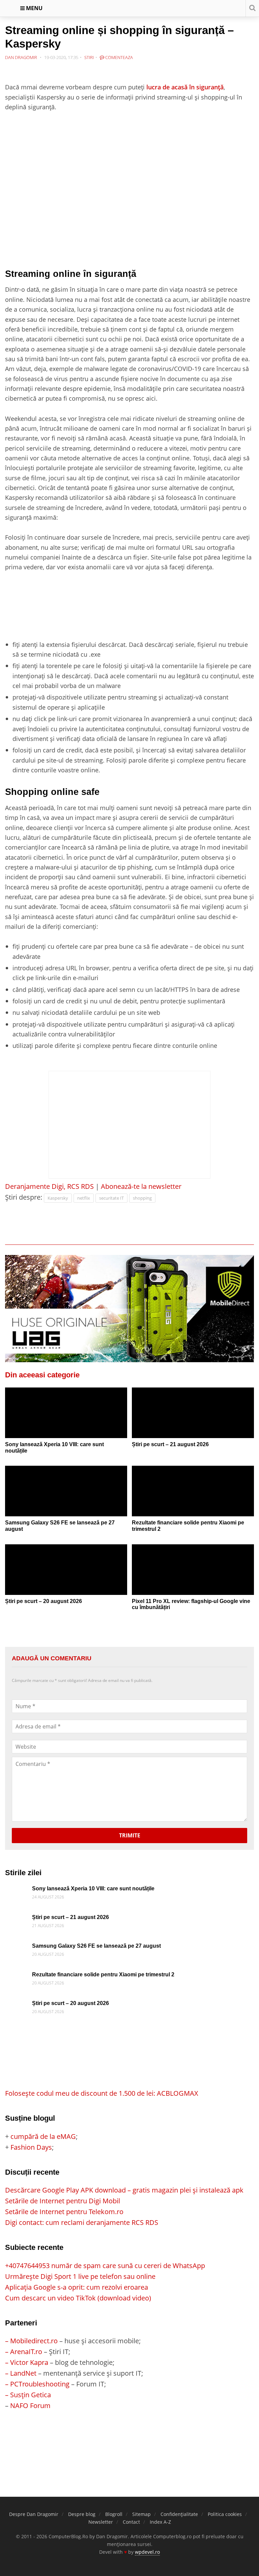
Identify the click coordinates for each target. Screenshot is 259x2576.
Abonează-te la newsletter (141, 1186)
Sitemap (141, 2514)
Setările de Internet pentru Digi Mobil (63, 2201)
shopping (142, 1198)
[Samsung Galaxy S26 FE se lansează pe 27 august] (66, 1496)
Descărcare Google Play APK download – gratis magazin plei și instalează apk (124, 2190)
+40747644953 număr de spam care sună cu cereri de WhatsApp (105, 2266)
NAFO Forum (30, 2406)
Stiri (89, 57)
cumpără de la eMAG (43, 2136)
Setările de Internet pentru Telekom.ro (64, 2212)
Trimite (130, 1835)
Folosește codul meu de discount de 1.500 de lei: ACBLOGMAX (102, 2093)
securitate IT (111, 1198)
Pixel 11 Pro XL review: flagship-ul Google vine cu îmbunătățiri (191, 1604)
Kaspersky (58, 1198)
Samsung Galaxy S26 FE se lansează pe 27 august (60, 1526)
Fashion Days (31, 2147)
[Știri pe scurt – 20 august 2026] (66, 1575)
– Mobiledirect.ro (31, 2341)
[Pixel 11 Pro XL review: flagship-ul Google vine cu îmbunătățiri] (193, 1575)
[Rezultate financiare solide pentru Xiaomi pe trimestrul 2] (193, 1496)
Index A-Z (160, 2522)
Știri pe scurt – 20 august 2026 (44, 1601)
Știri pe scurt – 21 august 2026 (170, 1444)
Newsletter (101, 2522)
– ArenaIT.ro (24, 2352)
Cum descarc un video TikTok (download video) (78, 2298)
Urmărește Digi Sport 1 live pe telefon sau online (80, 2276)
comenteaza (119, 57)
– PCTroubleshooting (37, 2384)
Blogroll (114, 2514)
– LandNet (21, 2373)
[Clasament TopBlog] (129, 2438)
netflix (84, 1198)
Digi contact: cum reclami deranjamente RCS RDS (82, 2222)
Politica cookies (225, 2514)
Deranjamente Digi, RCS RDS (49, 1186)
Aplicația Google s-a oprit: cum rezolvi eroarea (77, 2287)
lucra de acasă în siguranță (185, 87)
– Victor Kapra (27, 2362)
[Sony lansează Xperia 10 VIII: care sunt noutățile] (66, 1418)
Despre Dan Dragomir (34, 2514)
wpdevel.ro (147, 2552)
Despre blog (82, 2514)
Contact (131, 2522)
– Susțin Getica (28, 2395)
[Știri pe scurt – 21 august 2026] (193, 1418)
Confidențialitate (179, 2514)
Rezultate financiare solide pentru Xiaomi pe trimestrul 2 (188, 1526)
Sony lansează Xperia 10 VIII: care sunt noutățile (54, 1448)
